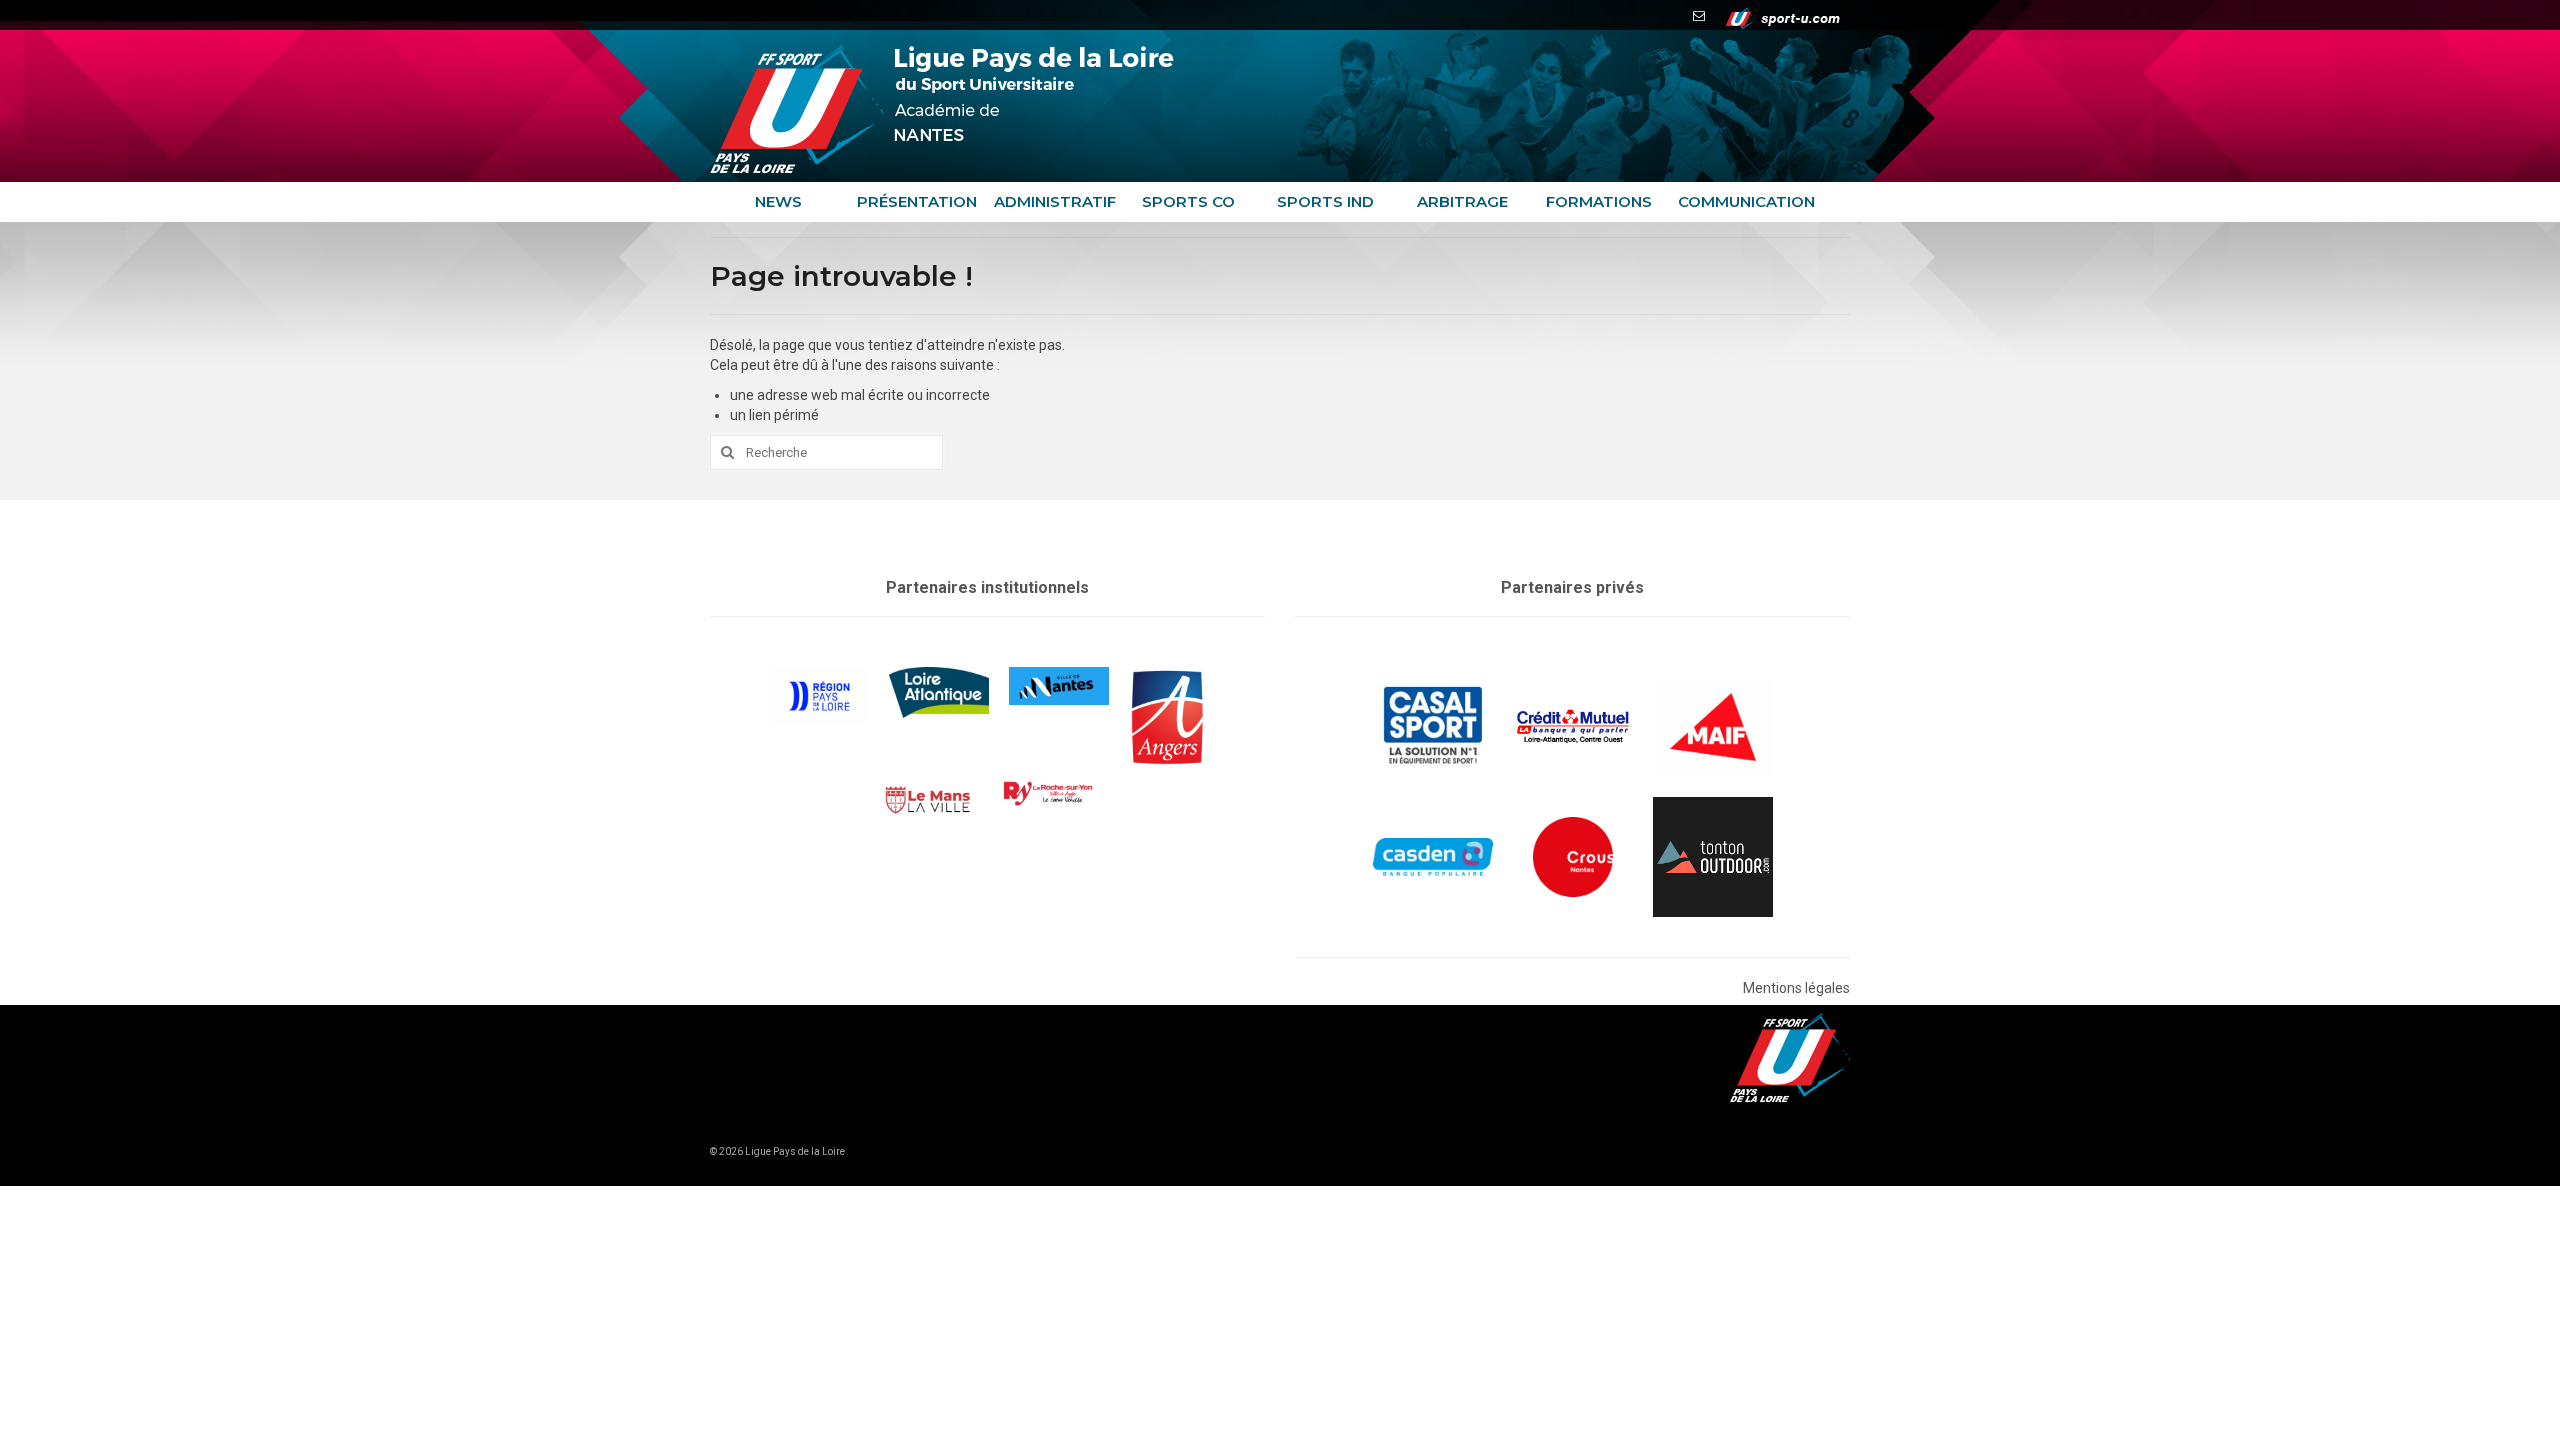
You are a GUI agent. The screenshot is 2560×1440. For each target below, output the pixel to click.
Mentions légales (1796, 988)
